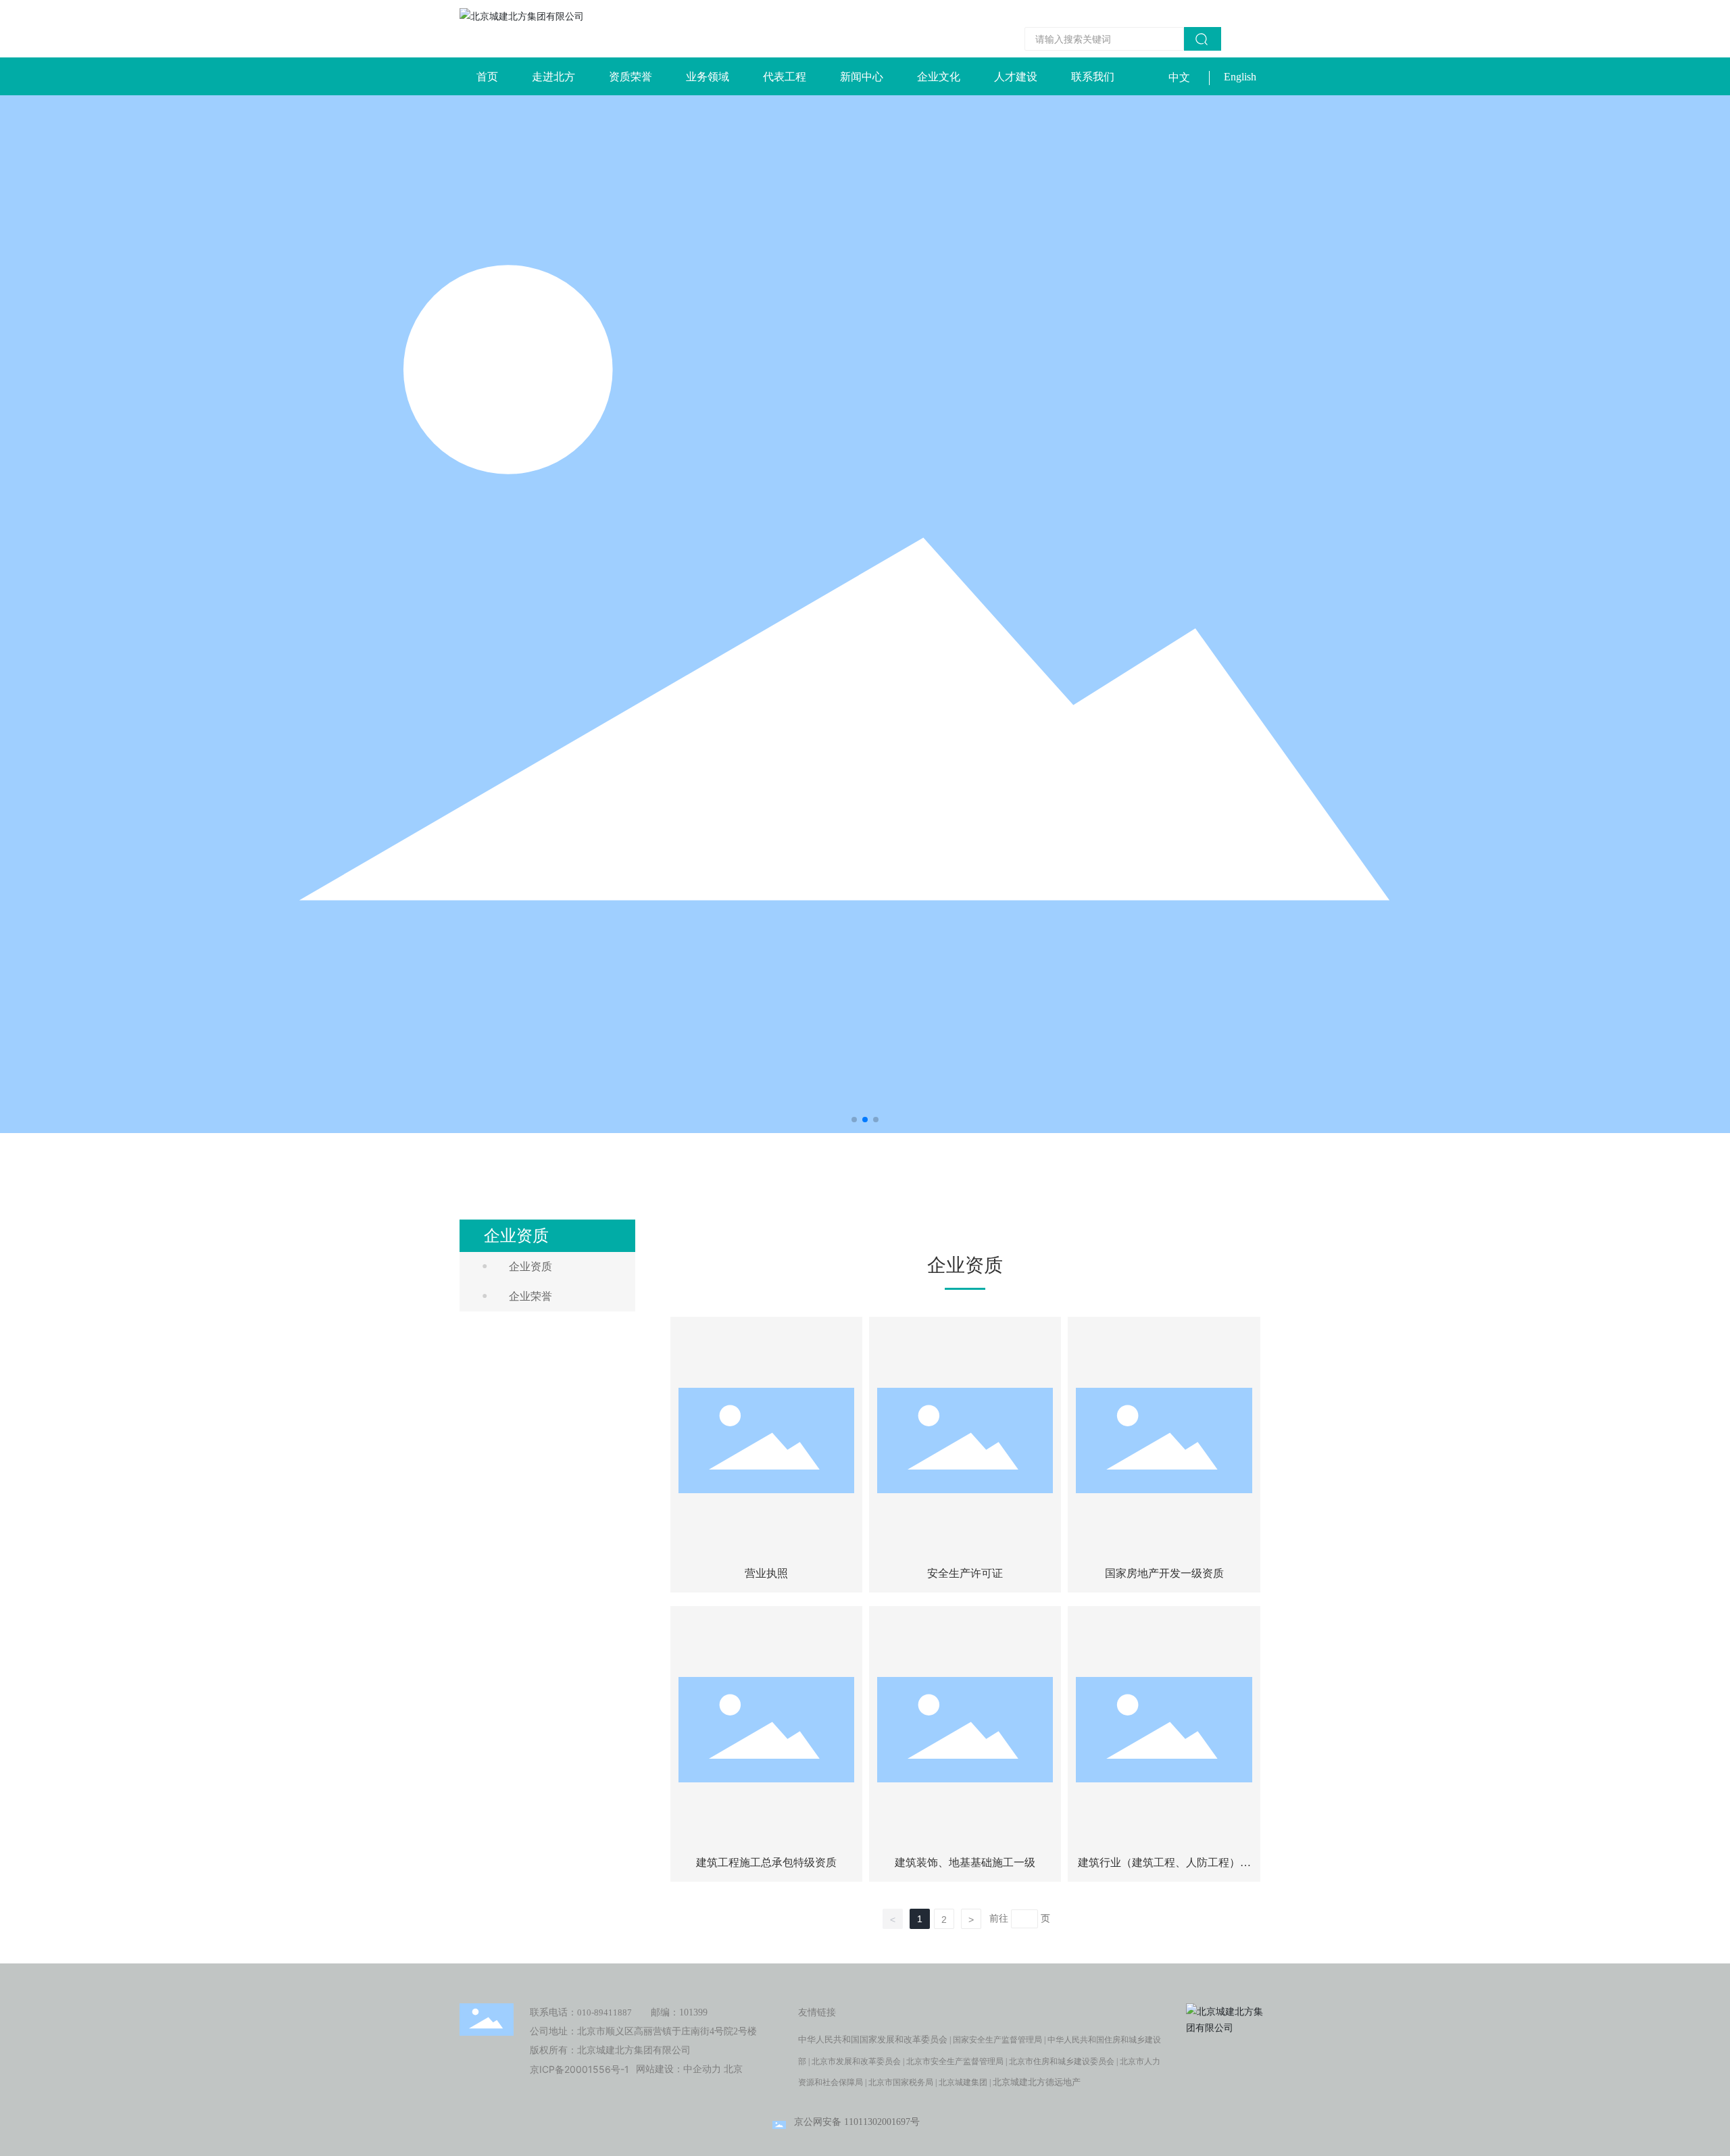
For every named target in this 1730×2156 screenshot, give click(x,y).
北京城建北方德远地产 (1037, 2082)
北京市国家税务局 (901, 2082)
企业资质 (530, 1267)
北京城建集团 (963, 2082)
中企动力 (702, 2069)
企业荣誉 (530, 1296)
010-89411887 (604, 2012)
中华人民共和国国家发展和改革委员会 (873, 2039)
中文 (1179, 77)
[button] (854, 1120)
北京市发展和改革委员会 (856, 2061)
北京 (733, 2069)
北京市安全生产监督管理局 (955, 2061)
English (1240, 77)
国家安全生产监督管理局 (997, 2040)
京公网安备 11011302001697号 (857, 2122)
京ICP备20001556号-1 (579, 2069)
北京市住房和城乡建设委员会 (1062, 2061)
